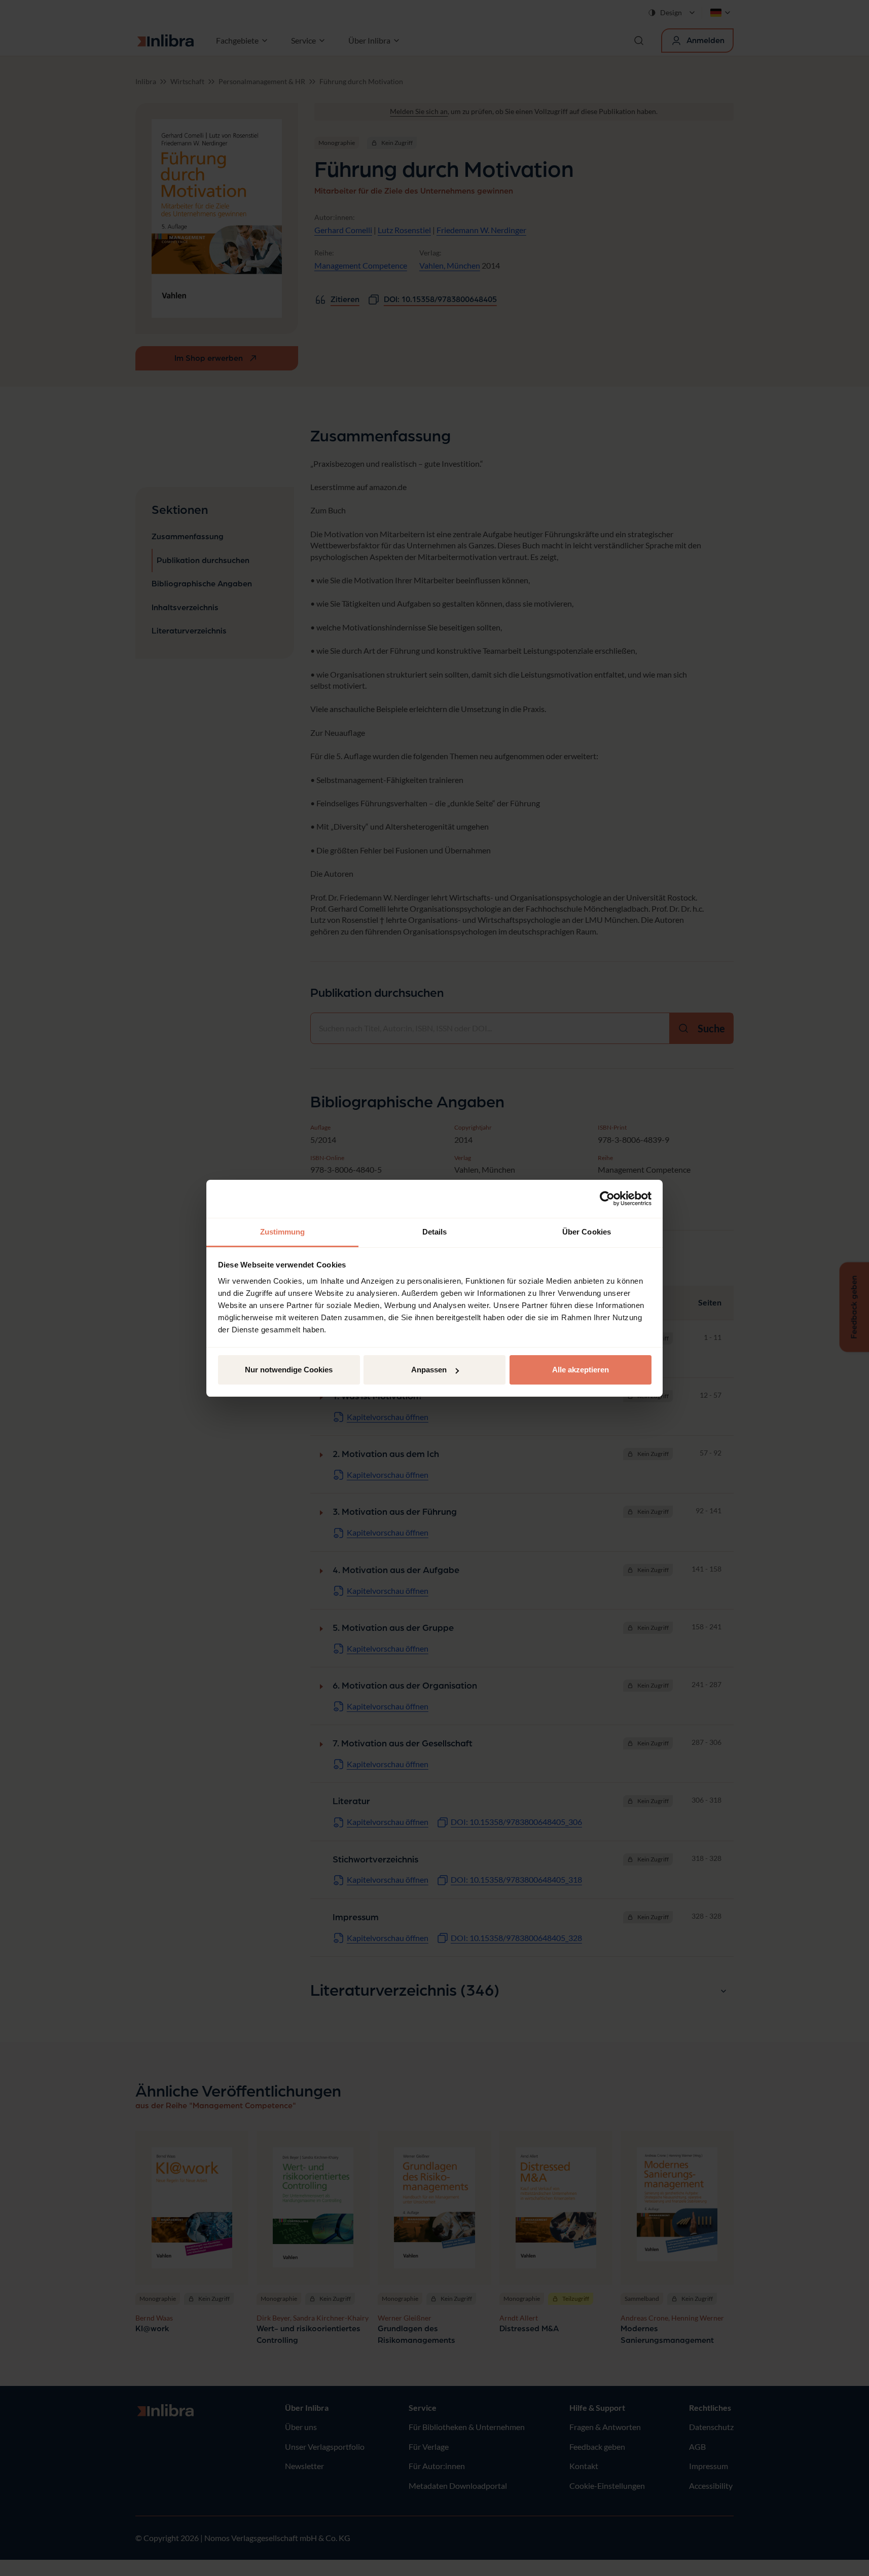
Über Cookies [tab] (587, 1232)
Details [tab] (435, 1232)
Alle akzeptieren (581, 1370)
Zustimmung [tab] (283, 1232)
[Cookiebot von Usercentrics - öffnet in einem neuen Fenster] (607, 1199)
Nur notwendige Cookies (289, 1370)
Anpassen (429, 1370)
